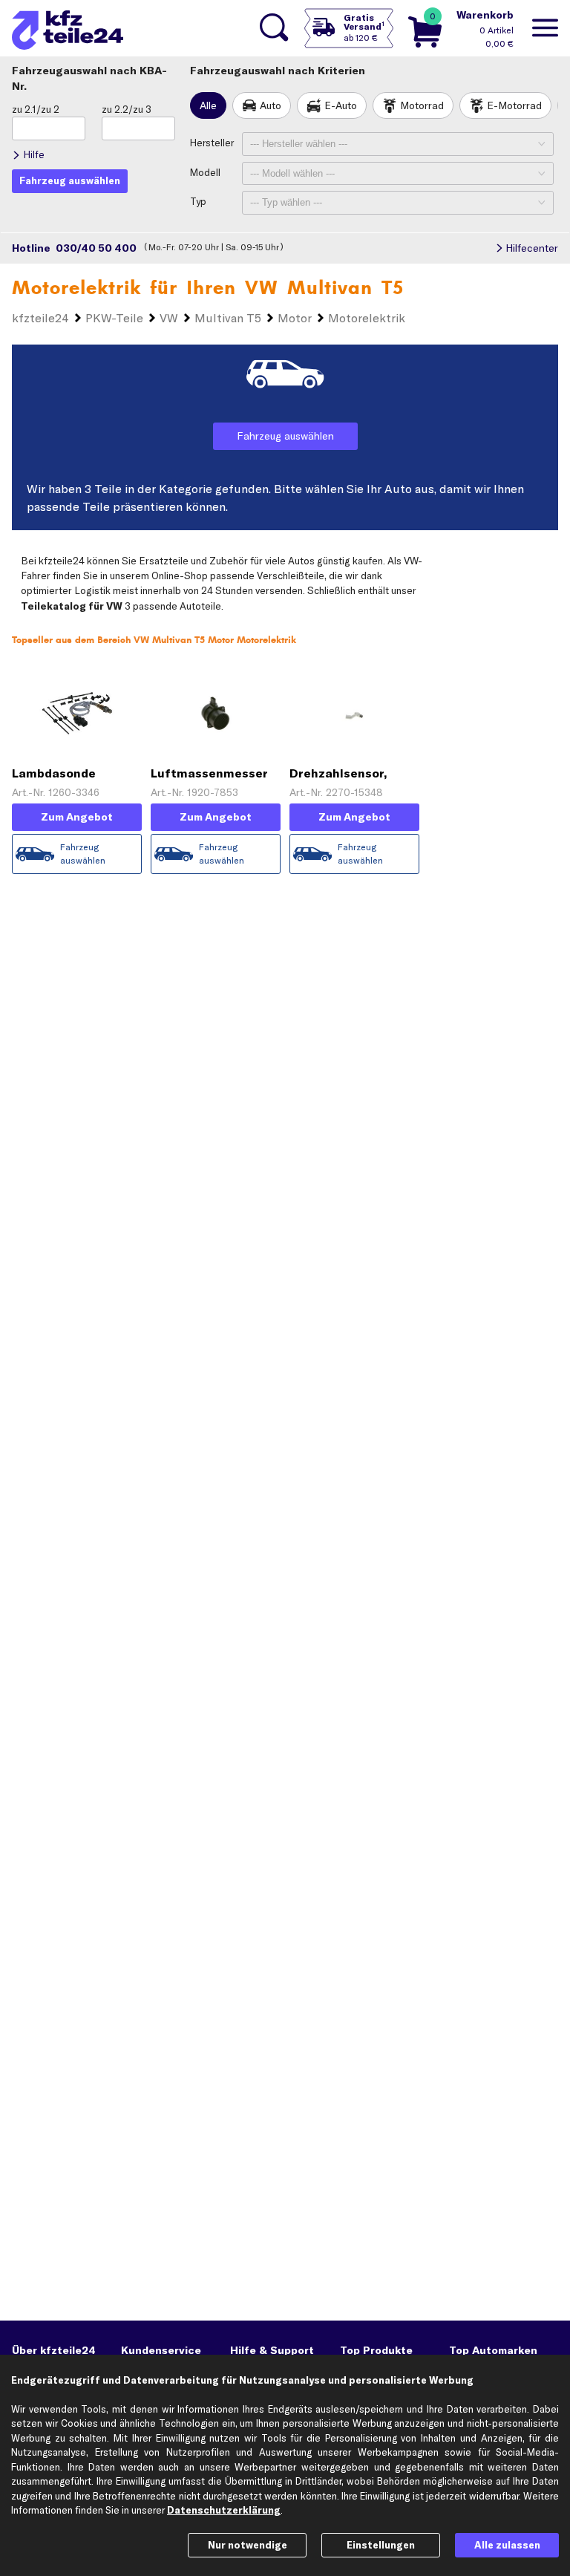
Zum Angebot (77, 817)
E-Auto (341, 105)
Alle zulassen (507, 2545)
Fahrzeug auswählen (285, 436)
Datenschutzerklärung (224, 2510)
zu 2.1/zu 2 (36, 109)
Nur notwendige (248, 2545)
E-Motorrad (514, 105)
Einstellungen (381, 2545)
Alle (208, 105)
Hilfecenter (532, 248)
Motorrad (422, 105)
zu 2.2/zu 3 (127, 109)
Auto (271, 105)
